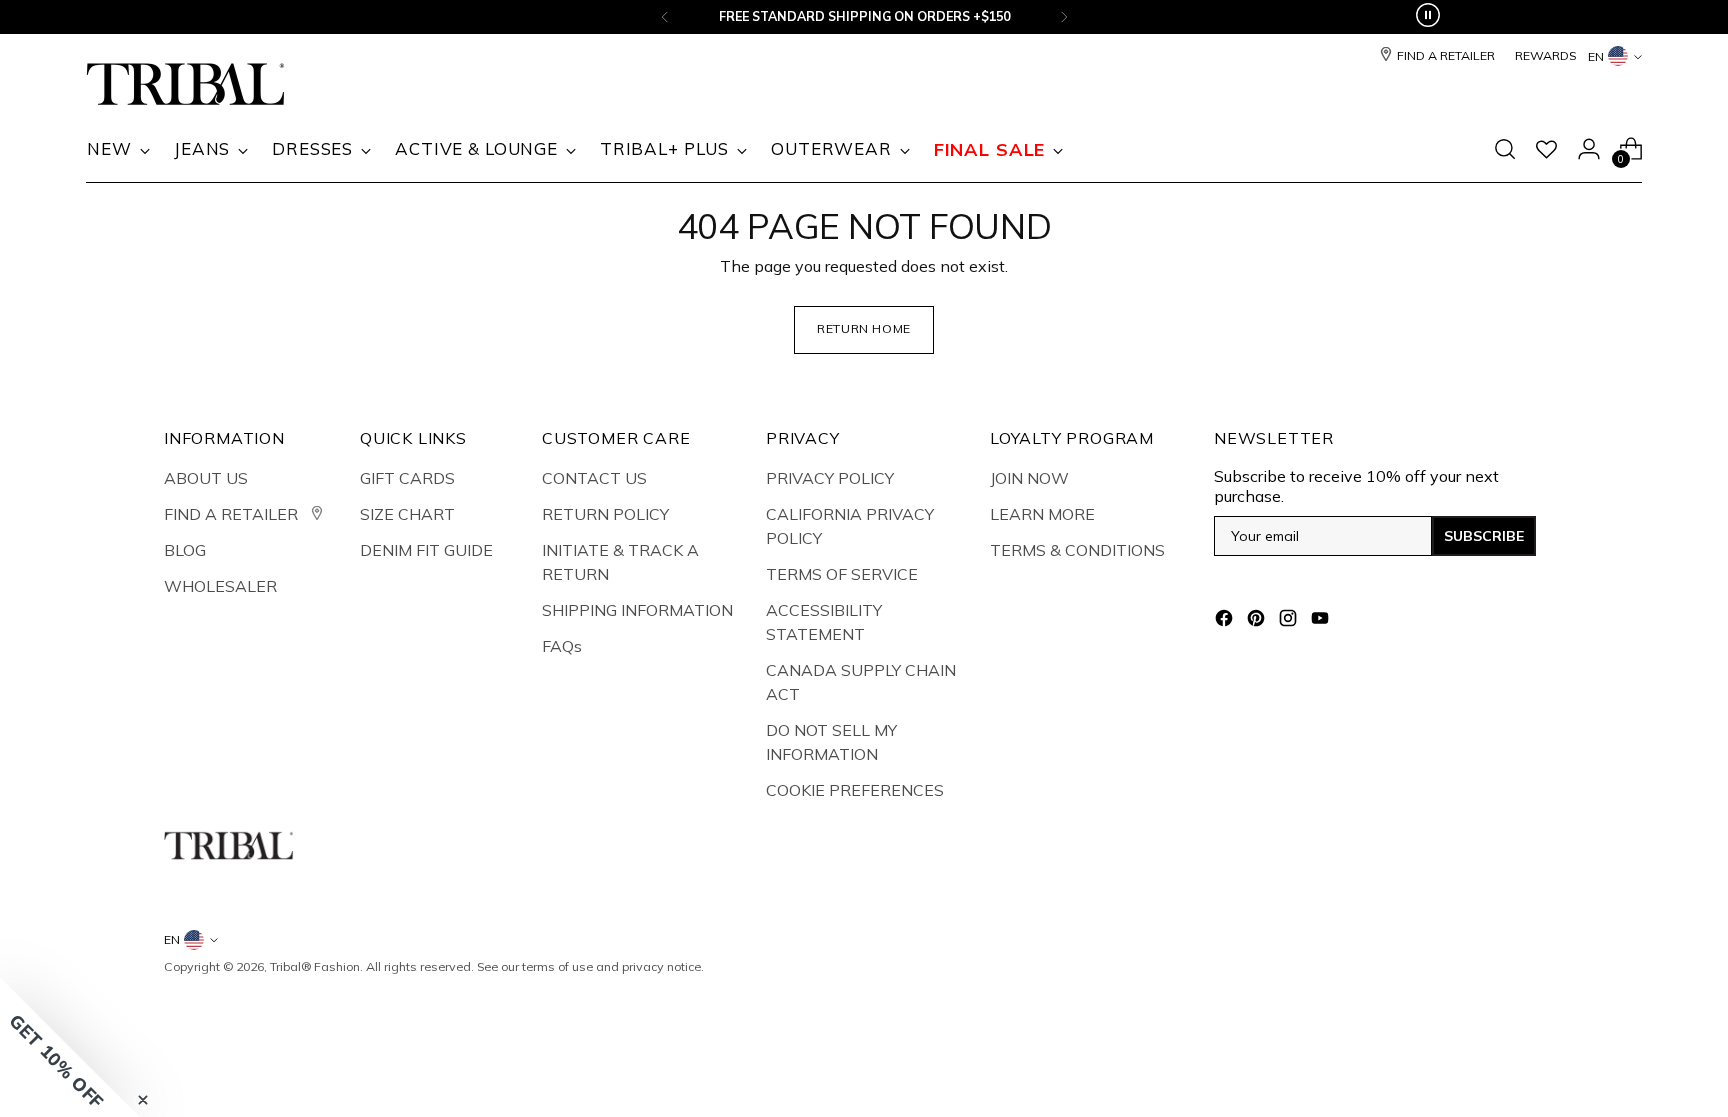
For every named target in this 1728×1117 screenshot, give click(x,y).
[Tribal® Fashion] (186, 84)
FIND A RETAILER (233, 514)
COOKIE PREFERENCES (855, 790)
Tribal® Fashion (315, 966)
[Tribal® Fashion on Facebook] (1226, 621)
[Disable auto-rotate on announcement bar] (1428, 17)
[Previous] (665, 17)
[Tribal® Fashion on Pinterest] (1258, 621)
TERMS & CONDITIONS (1077, 550)
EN (1596, 56)
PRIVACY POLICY (830, 478)
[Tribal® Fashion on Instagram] (1290, 621)
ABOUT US (206, 478)
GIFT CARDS (407, 478)
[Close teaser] (143, 1100)
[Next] (1064, 17)
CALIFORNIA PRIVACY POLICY (850, 526)
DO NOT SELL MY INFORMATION (831, 742)
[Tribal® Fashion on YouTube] (1322, 621)
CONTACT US (594, 478)
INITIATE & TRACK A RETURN (620, 562)
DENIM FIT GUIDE (426, 550)
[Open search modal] (1505, 149)
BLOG (185, 550)
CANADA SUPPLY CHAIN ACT (861, 682)
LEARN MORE (1042, 514)
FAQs (562, 646)
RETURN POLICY (605, 514)
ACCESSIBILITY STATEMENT (824, 622)
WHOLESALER (220, 586)
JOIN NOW (1029, 478)
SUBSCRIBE (1484, 536)
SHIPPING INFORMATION (637, 610)
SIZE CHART (407, 514)
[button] (70, 1047)
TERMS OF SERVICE (842, 574)
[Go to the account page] (1589, 149)
